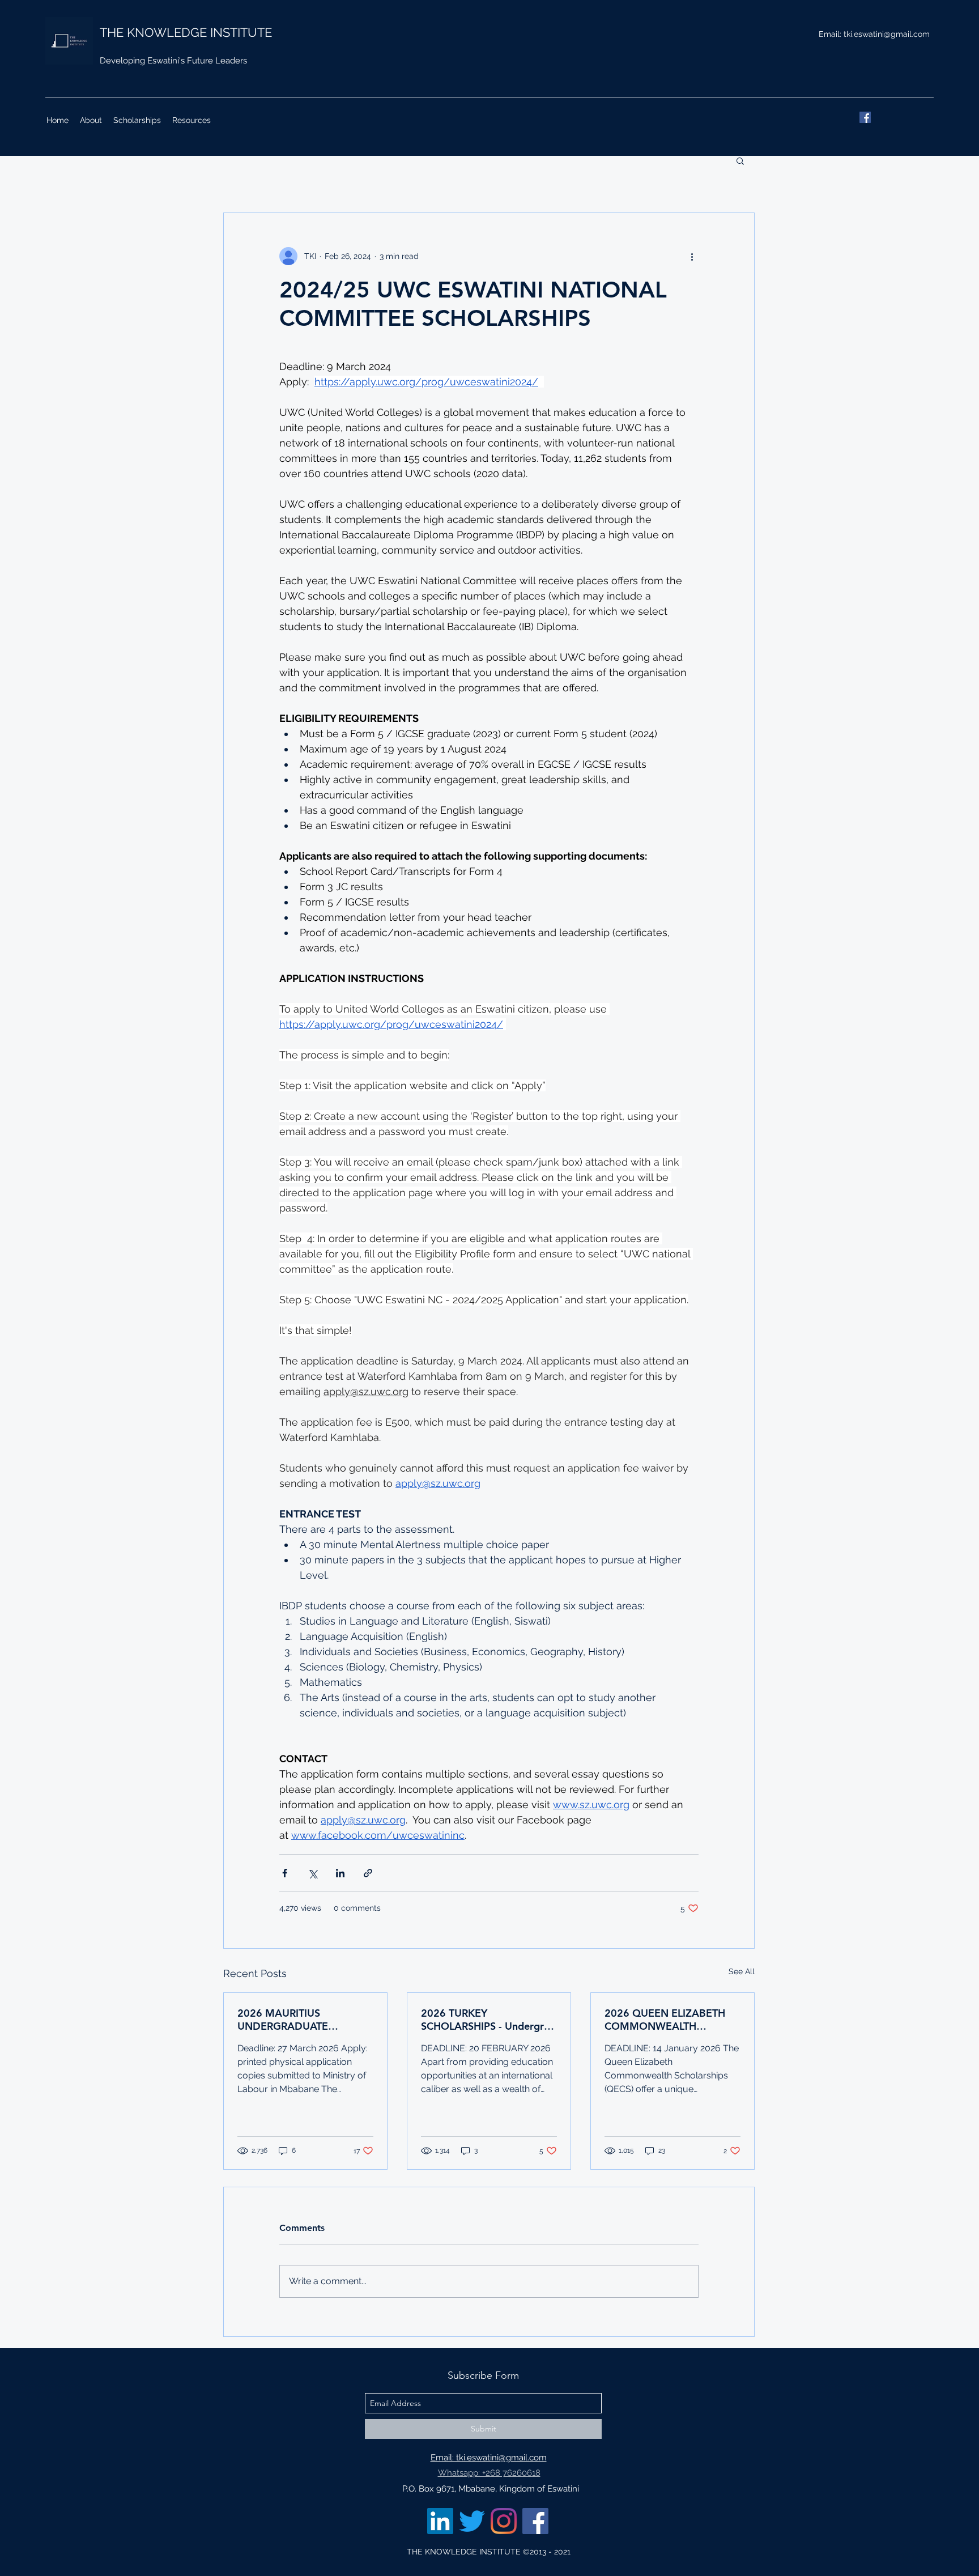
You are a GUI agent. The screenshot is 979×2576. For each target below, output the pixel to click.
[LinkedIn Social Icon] (440, 2521)
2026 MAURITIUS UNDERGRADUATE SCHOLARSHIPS (283, 2020)
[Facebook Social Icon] (535, 2521)
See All (742, 1971)
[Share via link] (368, 1873)
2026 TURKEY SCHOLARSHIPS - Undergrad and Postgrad (488, 2020)
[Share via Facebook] (285, 1873)
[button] (740, 160)
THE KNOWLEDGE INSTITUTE (186, 32)
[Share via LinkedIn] (340, 1873)
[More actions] (692, 256)
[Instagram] (504, 2521)
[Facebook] (865, 117)
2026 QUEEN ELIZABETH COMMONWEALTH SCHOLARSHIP (665, 2020)
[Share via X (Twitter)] (312, 1873)
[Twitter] (472, 2521)
